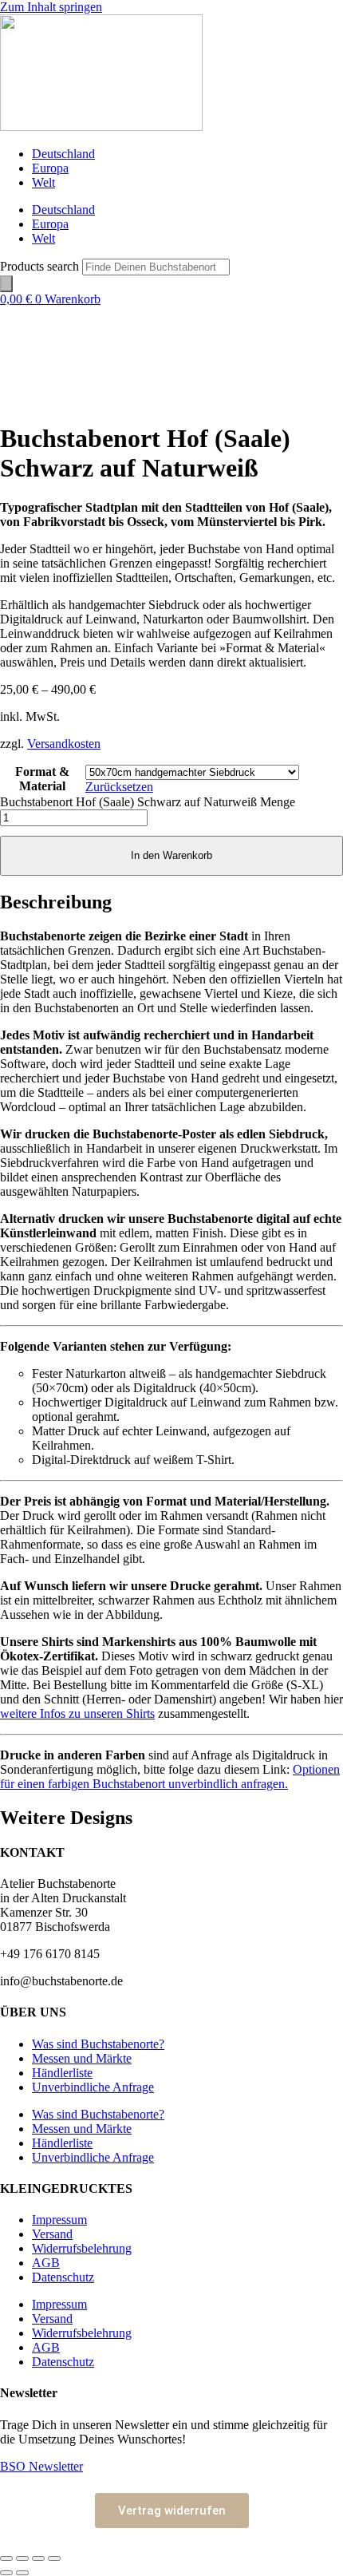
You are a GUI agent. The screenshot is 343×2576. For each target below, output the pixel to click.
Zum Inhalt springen (51, 7)
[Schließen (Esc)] (54, 2558)
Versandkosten (64, 744)
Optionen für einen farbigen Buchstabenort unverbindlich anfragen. (170, 1777)
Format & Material (42, 779)
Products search (41, 266)
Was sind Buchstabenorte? (98, 2044)
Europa (50, 168)
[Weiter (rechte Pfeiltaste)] (22, 2573)
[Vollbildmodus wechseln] (22, 2558)
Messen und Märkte (82, 2058)
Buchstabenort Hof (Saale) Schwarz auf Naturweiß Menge (148, 802)
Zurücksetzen (119, 787)
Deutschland (63, 154)
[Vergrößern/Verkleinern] (6, 2558)
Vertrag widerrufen (172, 2511)
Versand (52, 2234)
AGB (46, 2263)
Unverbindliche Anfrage (93, 2087)
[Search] (6, 284)
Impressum (59, 2220)
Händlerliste (62, 2073)
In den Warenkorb (171, 855)
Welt (43, 182)
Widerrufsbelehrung (82, 2248)
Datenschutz (63, 2277)
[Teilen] (38, 2558)
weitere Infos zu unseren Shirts (77, 1713)
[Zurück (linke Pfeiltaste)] (6, 2573)
